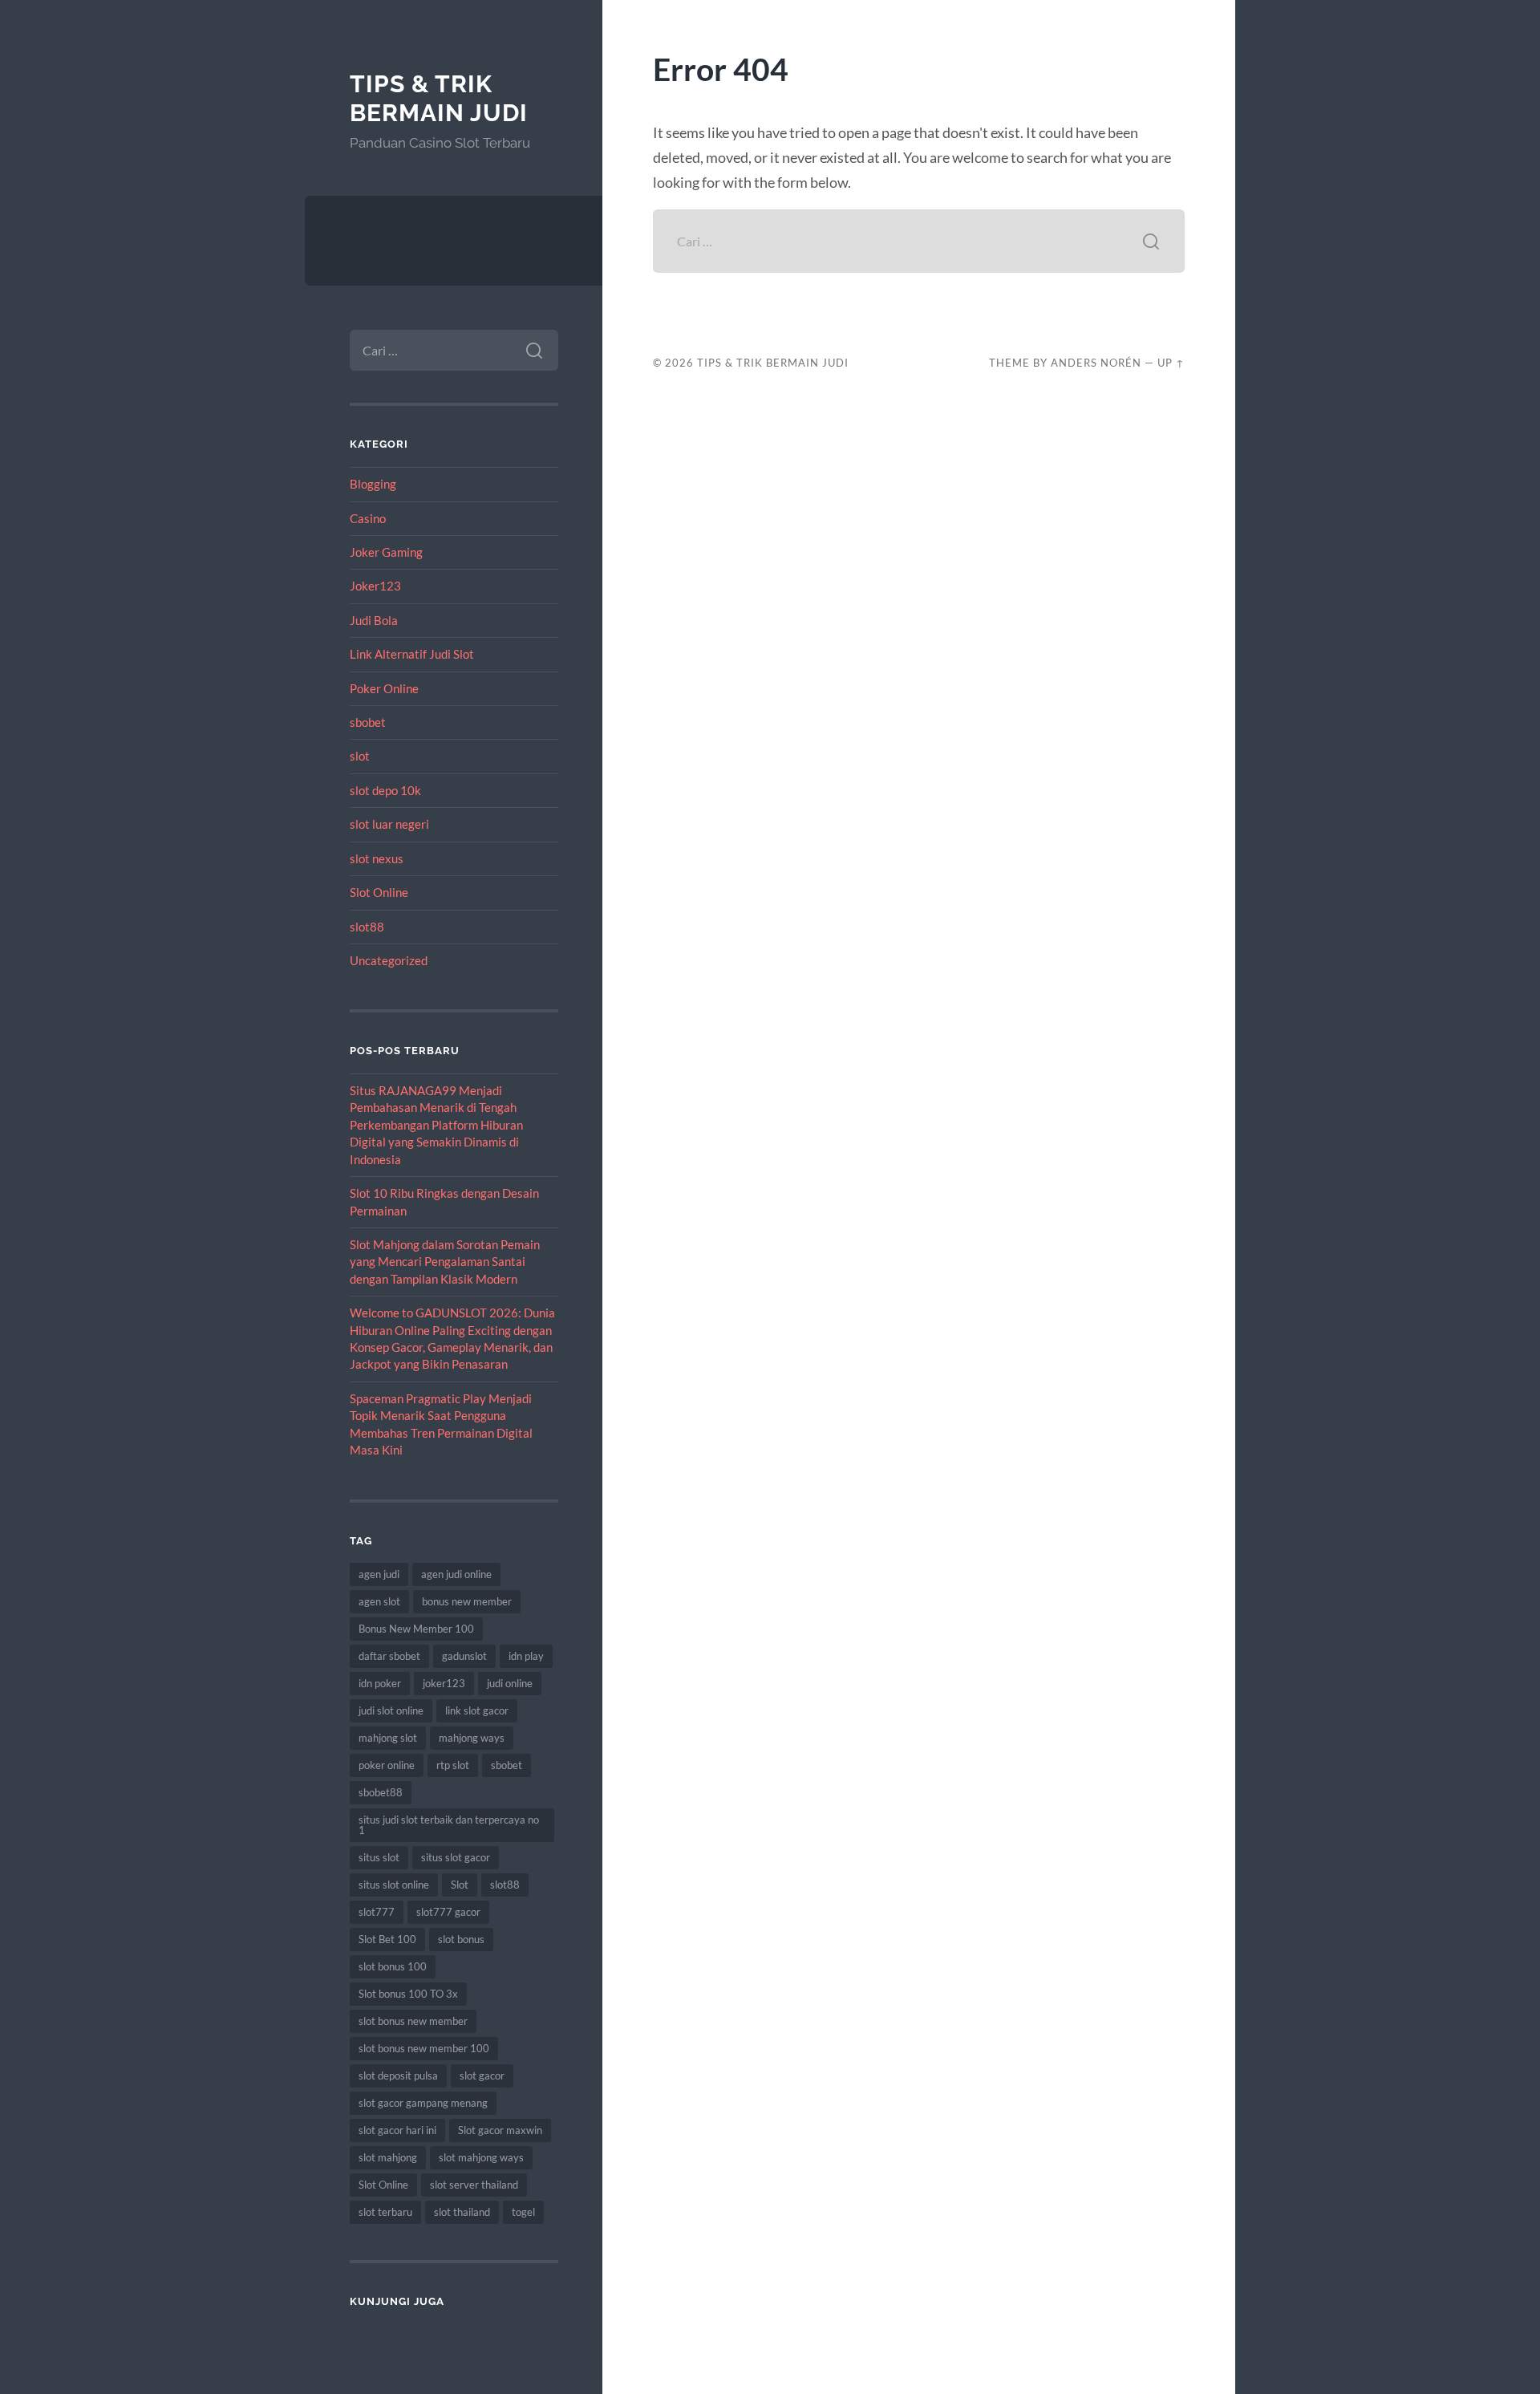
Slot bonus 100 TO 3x (408, 1994)
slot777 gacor (448, 1912)
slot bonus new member (413, 2021)
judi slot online (391, 1710)
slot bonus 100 (393, 1966)
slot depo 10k (385, 790)
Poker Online (384, 688)
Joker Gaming (386, 552)
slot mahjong (388, 2157)
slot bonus (461, 1939)
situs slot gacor (456, 1857)
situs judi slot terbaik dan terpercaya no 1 (449, 1825)
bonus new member (467, 1601)
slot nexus (377, 858)
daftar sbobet (389, 1656)
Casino (368, 518)
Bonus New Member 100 (416, 1629)
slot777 (377, 1912)
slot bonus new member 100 (424, 2048)
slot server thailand (474, 2185)
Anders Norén (1096, 363)
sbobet (368, 722)
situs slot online (394, 1885)
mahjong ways (472, 1738)
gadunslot (464, 1656)
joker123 (444, 1683)
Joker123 (375, 586)
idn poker (380, 1683)
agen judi (379, 1574)
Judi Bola (374, 620)
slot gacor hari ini (397, 2130)
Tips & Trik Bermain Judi (439, 98)
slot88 (367, 927)
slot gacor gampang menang (423, 2103)
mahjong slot (388, 1738)
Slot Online (379, 892)
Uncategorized (389, 960)
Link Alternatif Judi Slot (412, 654)
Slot (460, 1885)
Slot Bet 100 (387, 1939)
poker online (387, 1765)
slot (360, 756)
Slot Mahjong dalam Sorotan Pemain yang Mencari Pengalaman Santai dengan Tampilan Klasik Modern (445, 1262)
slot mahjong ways (481, 2157)
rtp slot (453, 1765)
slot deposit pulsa (398, 2075)
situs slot (379, 1857)
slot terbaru (385, 2212)
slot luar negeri (389, 824)
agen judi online (456, 1574)
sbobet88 (381, 1792)
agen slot (379, 1601)
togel (523, 2212)
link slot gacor (477, 1710)
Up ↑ (1171, 363)
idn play (526, 1656)
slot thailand (462, 2212)
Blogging (373, 484)
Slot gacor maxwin (500, 2130)
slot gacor (482, 2075)
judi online (510, 1683)
